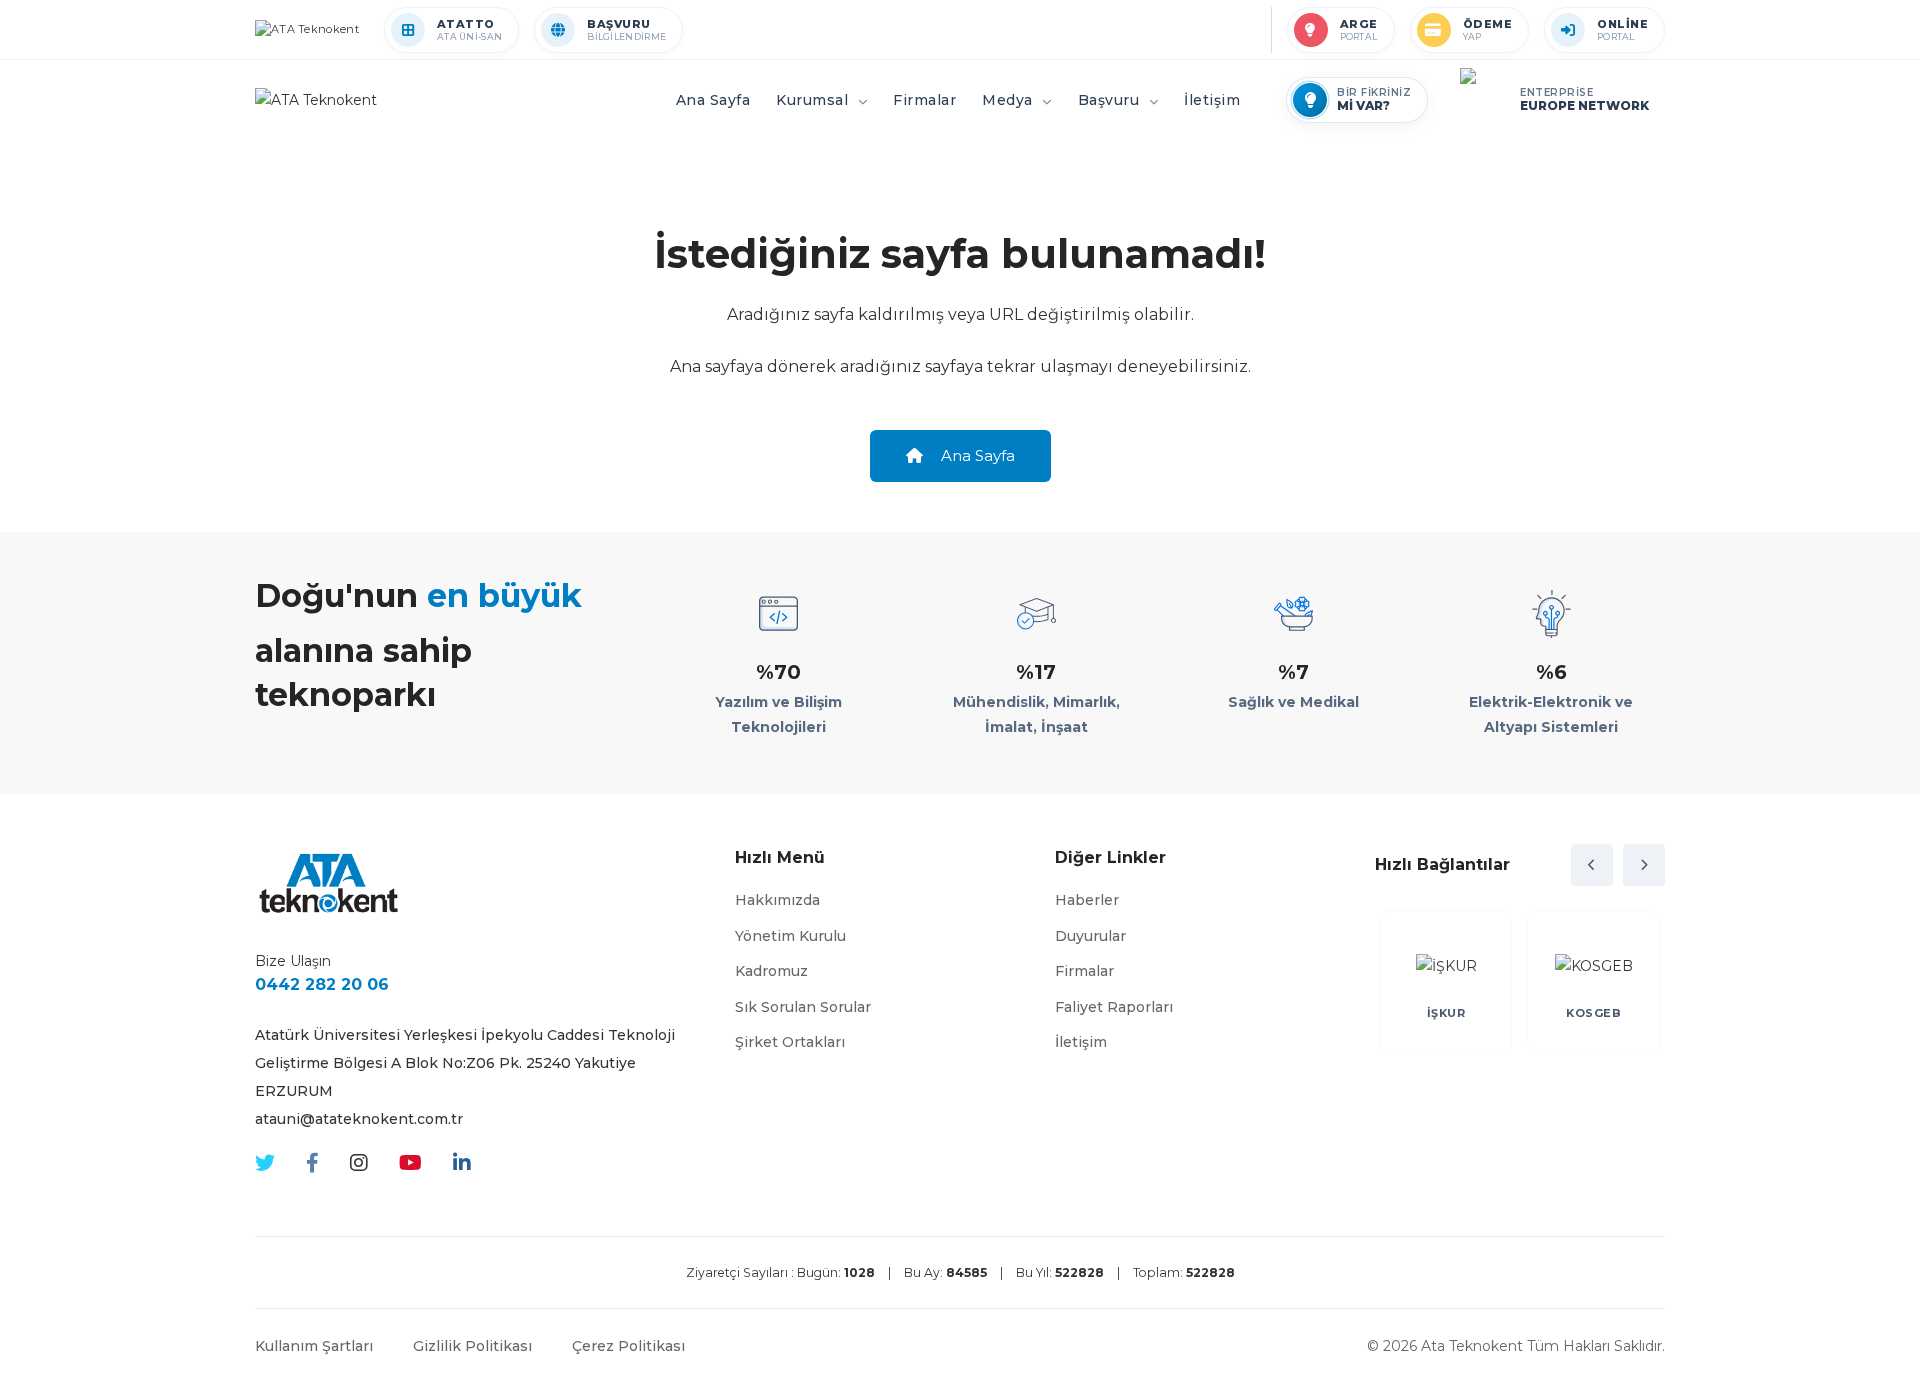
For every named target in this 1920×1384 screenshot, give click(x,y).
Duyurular (1090, 936)
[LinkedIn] (462, 1163)
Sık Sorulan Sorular (803, 1007)
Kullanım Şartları (314, 1346)
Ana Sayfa (976, 455)
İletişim (1081, 1042)
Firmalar (1084, 971)
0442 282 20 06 (322, 984)
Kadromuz (771, 971)
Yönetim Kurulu (790, 936)
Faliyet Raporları (1114, 1007)
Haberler (1087, 900)
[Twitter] (265, 1163)
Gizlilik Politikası (472, 1346)
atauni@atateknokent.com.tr (359, 1119)
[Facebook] (312, 1163)
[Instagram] (359, 1163)
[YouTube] (410, 1163)
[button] (1592, 865)
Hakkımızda (777, 900)
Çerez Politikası (628, 1346)
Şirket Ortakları (790, 1042)
